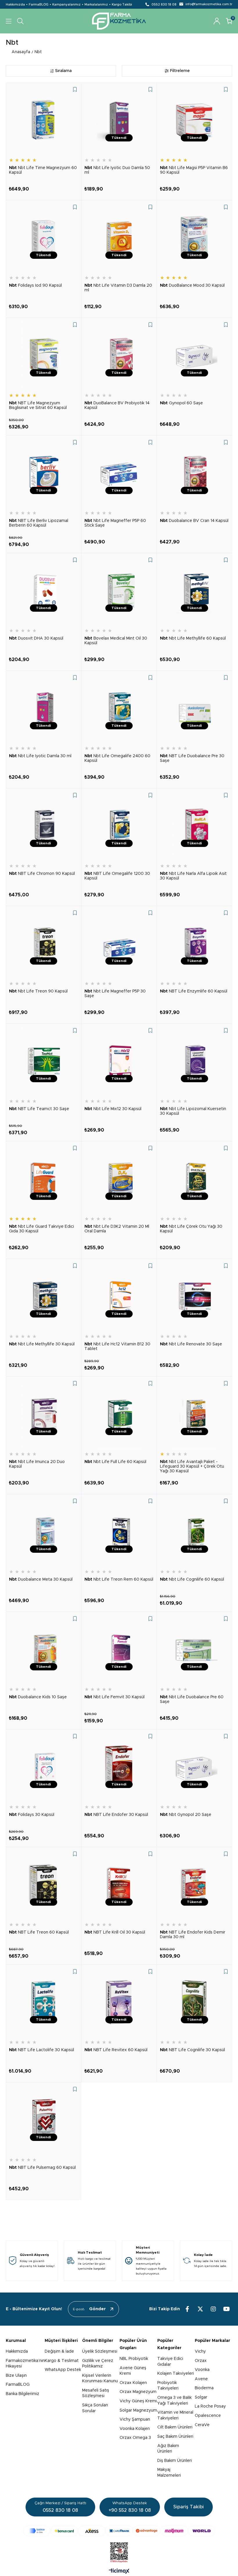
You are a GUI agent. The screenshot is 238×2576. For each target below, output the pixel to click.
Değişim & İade (59, 2351)
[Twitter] (200, 2309)
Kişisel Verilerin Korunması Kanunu (100, 2378)
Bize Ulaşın (16, 2376)
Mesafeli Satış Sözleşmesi (96, 2393)
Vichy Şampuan (135, 2419)
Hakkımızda (15, 5)
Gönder (98, 2309)
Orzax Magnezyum (138, 2392)
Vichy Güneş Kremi (138, 2401)
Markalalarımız (96, 5)
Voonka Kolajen (135, 2429)
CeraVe (202, 2425)
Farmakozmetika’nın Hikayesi (25, 2364)
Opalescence (208, 2416)
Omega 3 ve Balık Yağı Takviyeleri (174, 2401)
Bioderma (204, 2388)
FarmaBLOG (39, 5)
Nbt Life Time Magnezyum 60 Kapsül (43, 170)
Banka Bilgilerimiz (22, 2394)
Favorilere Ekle (75, 89)
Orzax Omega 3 (135, 2438)
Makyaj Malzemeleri (169, 2473)
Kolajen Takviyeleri (176, 2374)
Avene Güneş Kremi (133, 2371)
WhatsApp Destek (63, 2370)
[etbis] (119, 2552)
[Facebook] (187, 2309)
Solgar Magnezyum (138, 2410)
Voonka (202, 2370)
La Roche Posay (210, 2406)
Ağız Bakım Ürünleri (168, 2449)
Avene (201, 2379)
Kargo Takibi (122, 5)
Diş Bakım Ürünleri (175, 2461)
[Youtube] (226, 2309)
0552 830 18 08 (164, 5)
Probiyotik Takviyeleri (168, 2386)
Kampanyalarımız (66, 5)
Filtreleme (180, 71)
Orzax (201, 2361)
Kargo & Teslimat (62, 2361)
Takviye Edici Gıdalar (170, 2362)
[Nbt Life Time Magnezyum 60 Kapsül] (44, 120)
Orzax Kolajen (133, 2383)
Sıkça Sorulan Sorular (95, 2408)
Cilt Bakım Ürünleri (175, 2427)
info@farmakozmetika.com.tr (209, 4)
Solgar (201, 2397)
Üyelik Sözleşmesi (100, 2351)
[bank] (119, 2531)
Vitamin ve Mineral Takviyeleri (175, 2415)
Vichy (200, 2351)
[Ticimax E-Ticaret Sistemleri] (119, 2572)
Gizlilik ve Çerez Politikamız (98, 2364)
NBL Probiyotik (134, 2359)
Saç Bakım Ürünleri (175, 2437)
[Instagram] (213, 2309)
